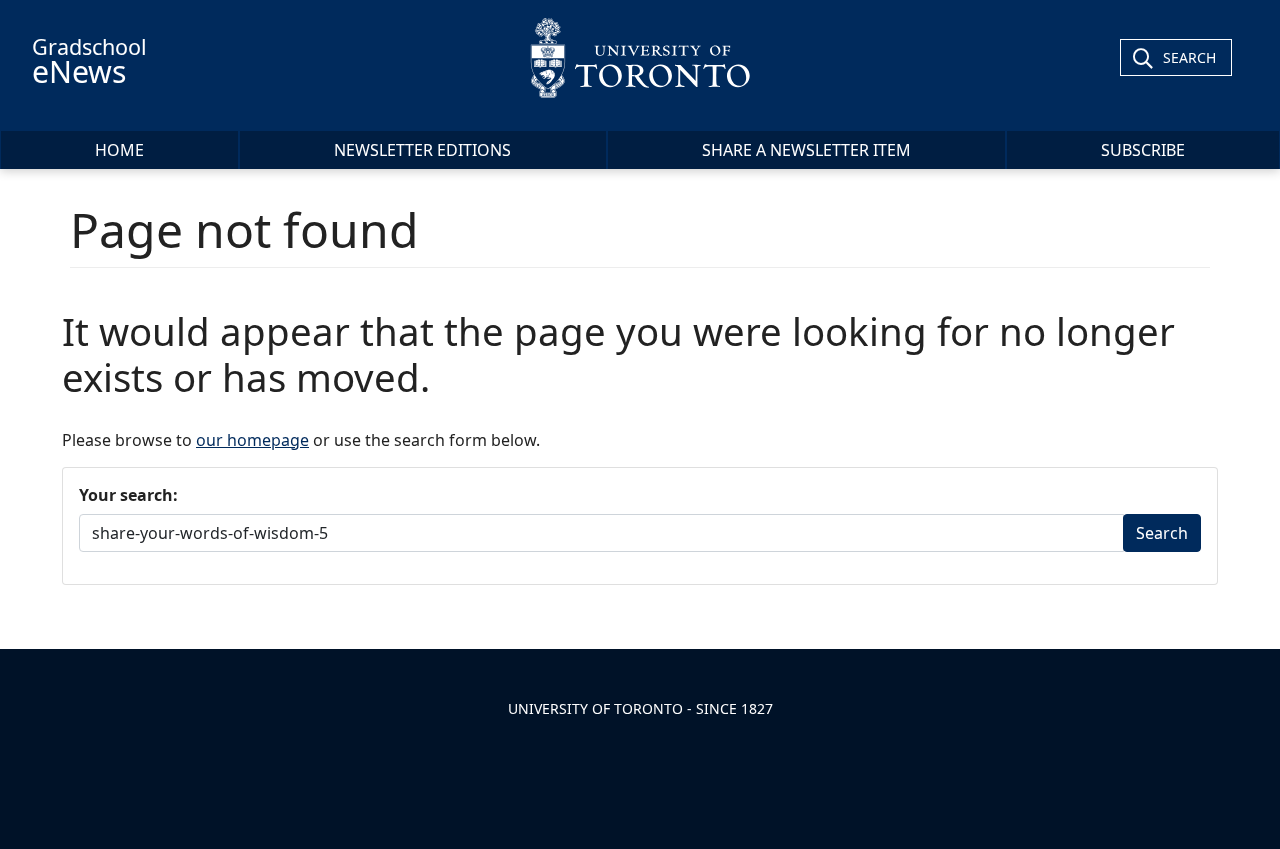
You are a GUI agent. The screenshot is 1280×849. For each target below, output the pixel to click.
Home (119, 150)
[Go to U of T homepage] (639, 57)
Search (1189, 57)
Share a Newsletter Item (806, 150)
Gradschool (89, 62)
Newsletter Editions (422, 150)
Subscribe (1143, 150)
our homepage (252, 440)
